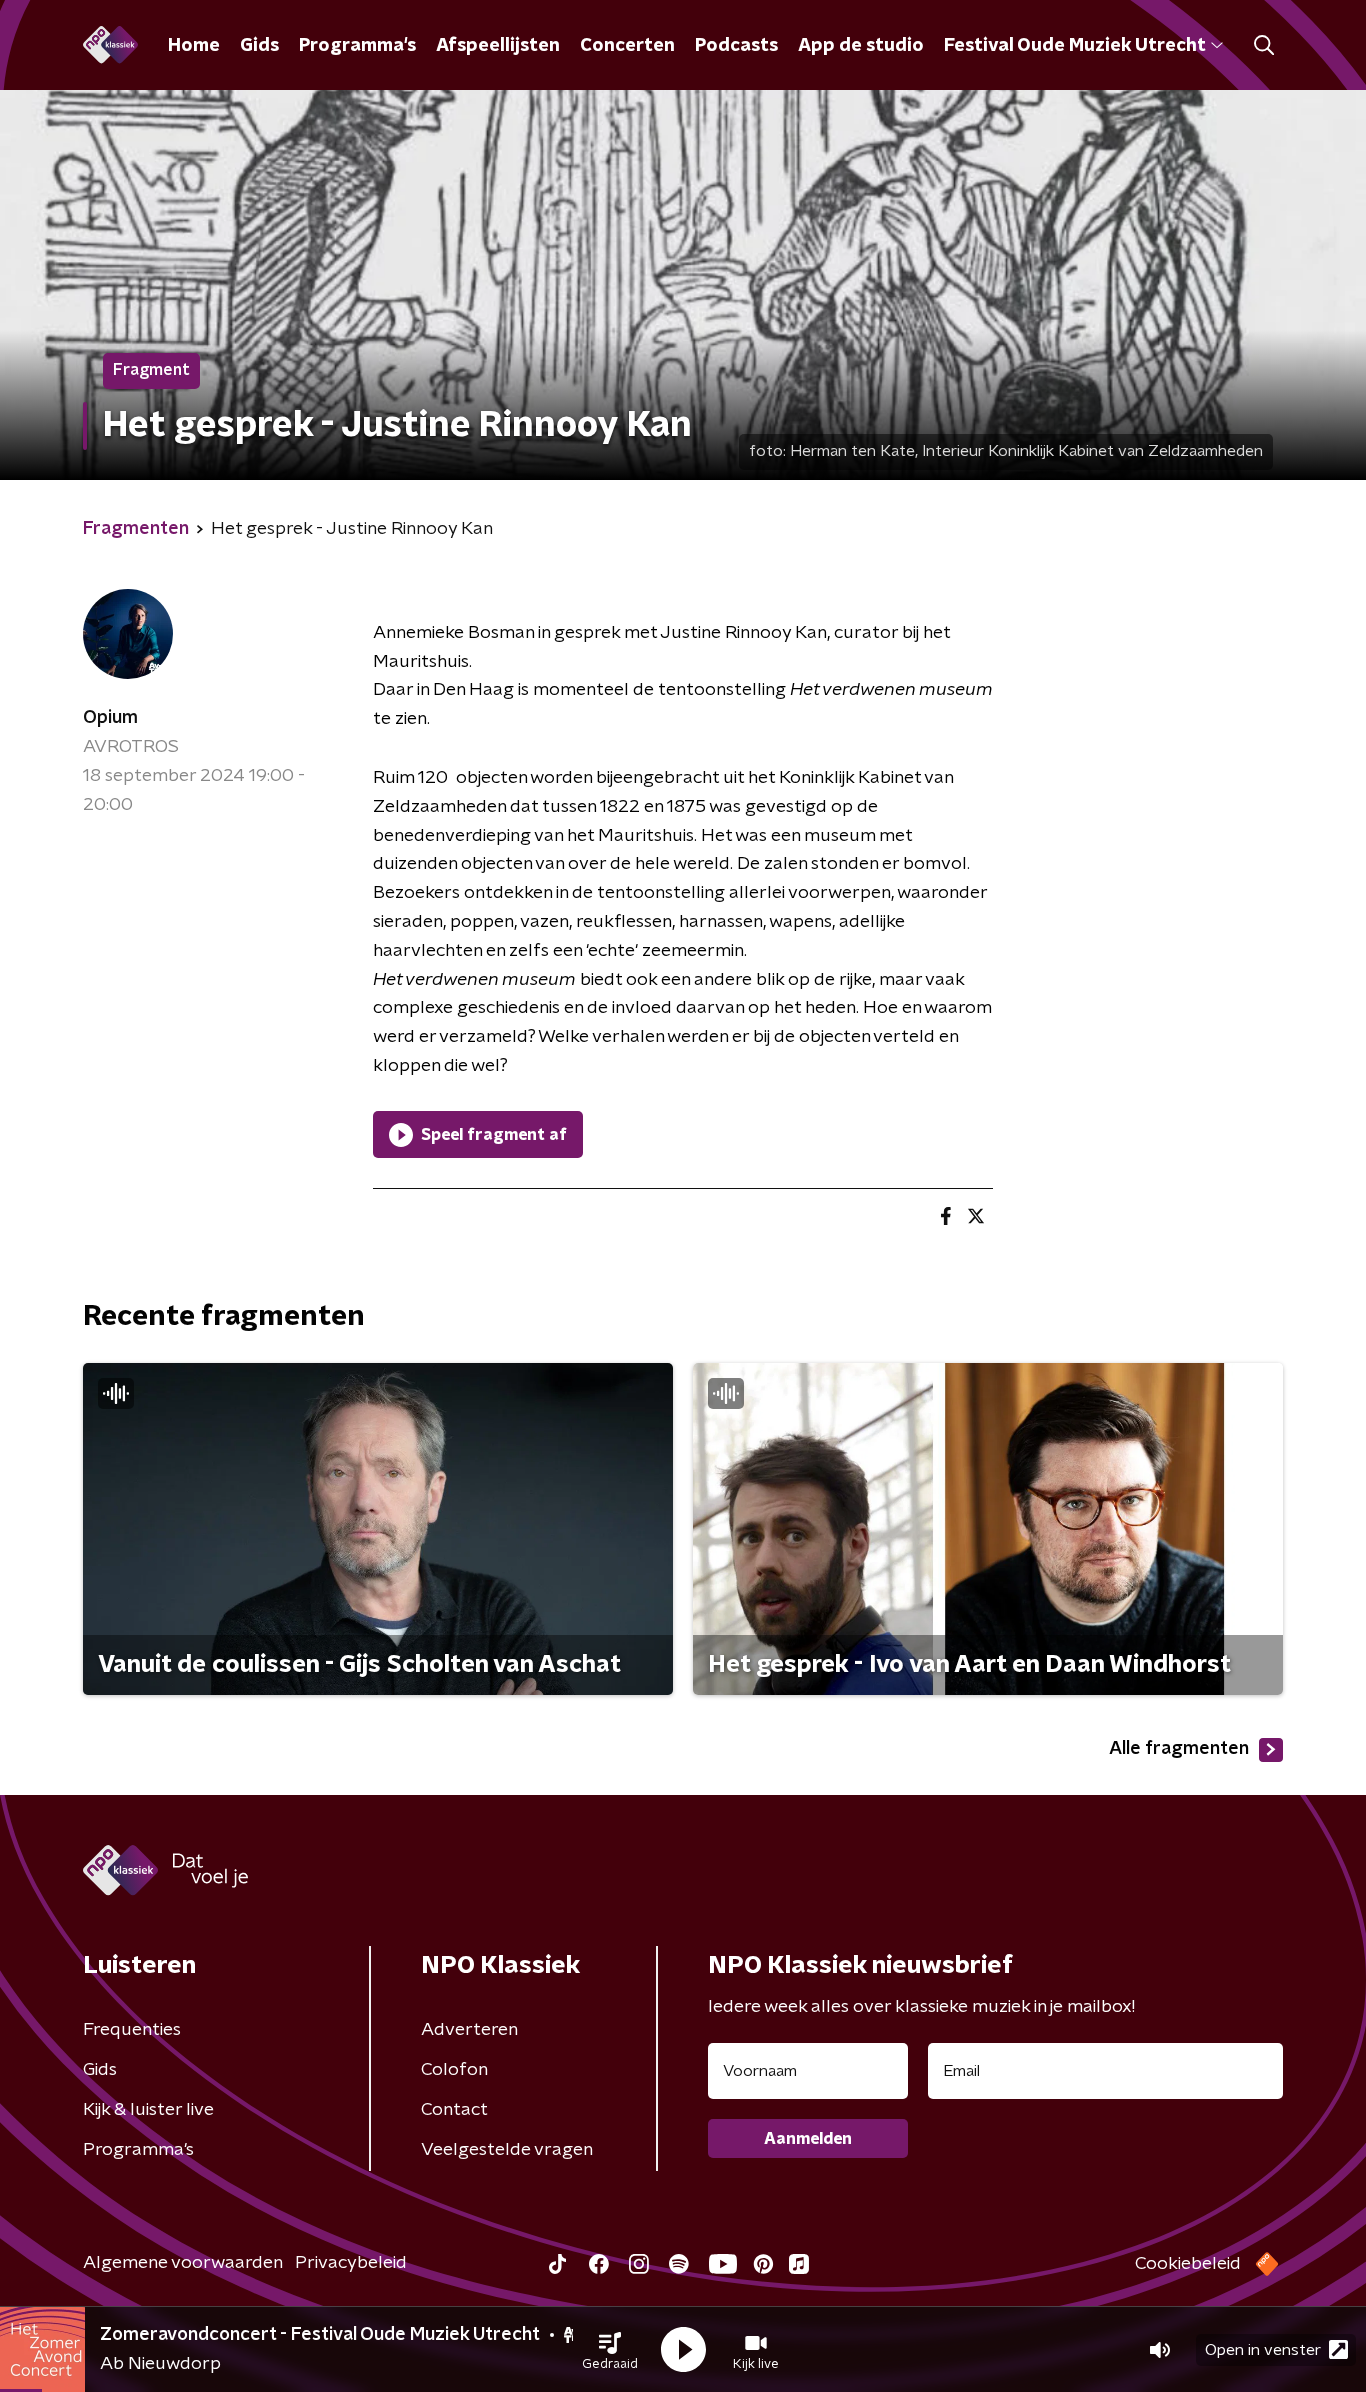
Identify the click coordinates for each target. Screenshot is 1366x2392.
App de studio (861, 46)
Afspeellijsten (498, 46)
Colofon (454, 2070)
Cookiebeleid (1188, 2264)
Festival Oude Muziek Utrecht (1074, 46)
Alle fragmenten (1179, 1749)
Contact (454, 2110)
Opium (110, 718)
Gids (259, 46)
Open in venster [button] (1263, 2350)
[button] (610, 2350)
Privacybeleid (351, 2263)
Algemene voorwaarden (183, 2263)
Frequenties (132, 2030)
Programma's (357, 46)
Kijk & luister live (148, 2110)
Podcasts (736, 46)
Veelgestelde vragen (507, 2150)
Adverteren (469, 2030)
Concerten (627, 46)
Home (194, 46)
